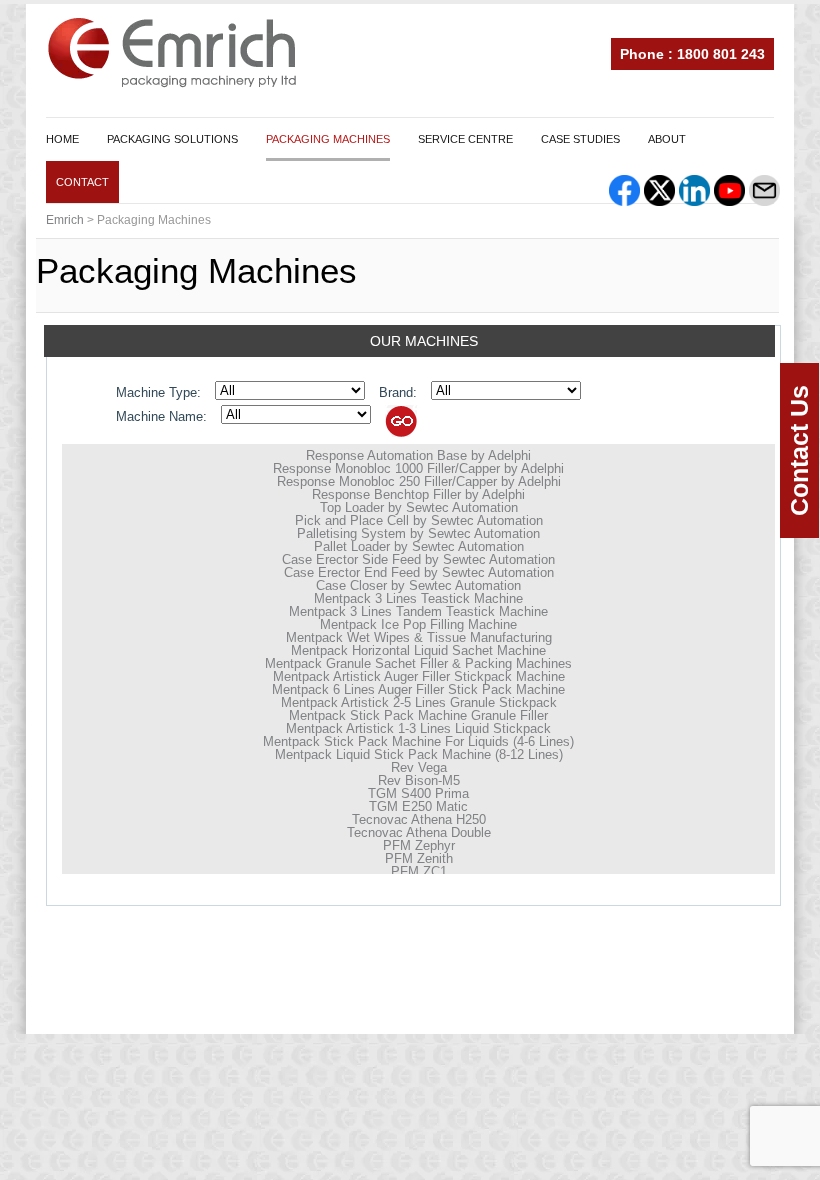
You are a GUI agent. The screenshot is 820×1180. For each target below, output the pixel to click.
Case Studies (580, 139)
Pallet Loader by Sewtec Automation (419, 546)
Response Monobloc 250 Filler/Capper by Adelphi (419, 481)
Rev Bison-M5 (419, 780)
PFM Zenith (419, 858)
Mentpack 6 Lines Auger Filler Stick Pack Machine (418, 689)
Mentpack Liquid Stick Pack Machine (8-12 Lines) (419, 754)
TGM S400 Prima (418, 793)
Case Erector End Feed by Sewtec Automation (419, 572)
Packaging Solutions (172, 139)
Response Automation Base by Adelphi (418, 455)
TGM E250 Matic (418, 806)
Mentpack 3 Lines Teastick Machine (418, 598)
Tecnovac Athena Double (419, 832)
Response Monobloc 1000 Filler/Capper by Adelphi (418, 468)
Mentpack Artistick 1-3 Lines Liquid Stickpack (418, 728)
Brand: (398, 392)
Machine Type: (158, 392)
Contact (82, 182)
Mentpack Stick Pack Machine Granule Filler (418, 715)
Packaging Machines (328, 139)
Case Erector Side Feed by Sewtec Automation (418, 559)
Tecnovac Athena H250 (419, 819)
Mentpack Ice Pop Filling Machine (418, 624)
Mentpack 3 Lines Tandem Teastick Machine (418, 611)
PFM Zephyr (419, 845)
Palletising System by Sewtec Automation (418, 533)
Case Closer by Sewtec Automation (418, 585)
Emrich (65, 220)
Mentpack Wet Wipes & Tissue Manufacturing (419, 637)
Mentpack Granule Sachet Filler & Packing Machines (418, 663)
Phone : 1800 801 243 (692, 54)
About (667, 139)
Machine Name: (161, 416)
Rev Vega (419, 767)
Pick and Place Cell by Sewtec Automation (419, 520)
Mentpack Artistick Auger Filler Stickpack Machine (419, 676)
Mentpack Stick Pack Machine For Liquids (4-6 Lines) (418, 741)
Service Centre (465, 139)
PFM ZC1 (419, 871)
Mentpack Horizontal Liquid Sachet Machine (418, 650)
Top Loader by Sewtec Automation (419, 507)
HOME (62, 139)
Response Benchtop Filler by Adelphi (418, 494)
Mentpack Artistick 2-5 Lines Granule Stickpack (419, 702)
